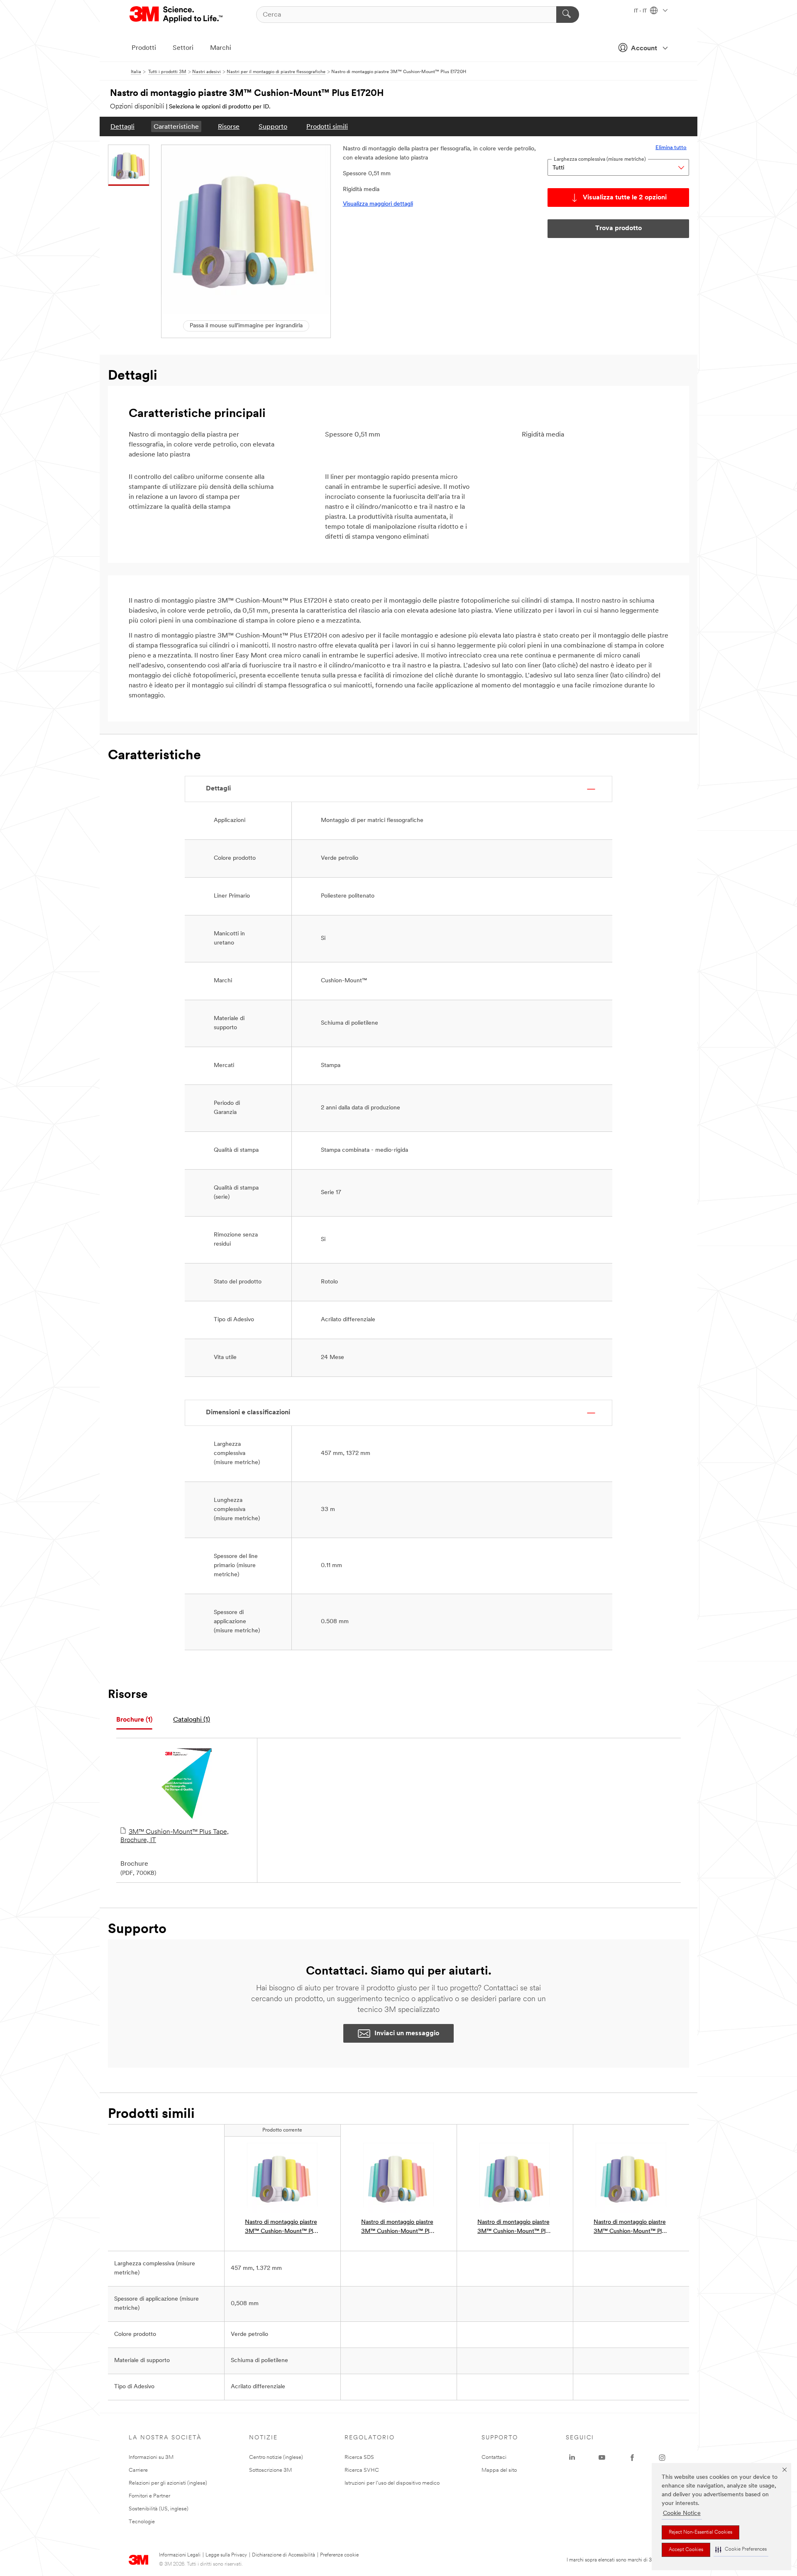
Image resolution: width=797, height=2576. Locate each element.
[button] (741, 2550)
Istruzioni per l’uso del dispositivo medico (392, 2483)
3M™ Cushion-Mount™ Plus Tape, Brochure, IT (175, 1836)
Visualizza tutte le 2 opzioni (625, 198)
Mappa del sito (499, 2470)
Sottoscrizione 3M (270, 2470)
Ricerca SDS (359, 2457)
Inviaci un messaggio (407, 2034)
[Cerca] (568, 15)
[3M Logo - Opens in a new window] (177, 15)
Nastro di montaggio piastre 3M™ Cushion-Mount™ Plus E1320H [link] (514, 2228)
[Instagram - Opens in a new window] (662, 2458)
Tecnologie (142, 2522)
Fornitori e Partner (149, 2496)
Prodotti (144, 48)
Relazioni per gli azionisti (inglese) (168, 2483)
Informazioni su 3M (151, 2457)
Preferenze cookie (339, 2555)
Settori (183, 48)
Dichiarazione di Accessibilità (284, 2555)
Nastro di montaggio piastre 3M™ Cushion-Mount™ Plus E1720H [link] (282, 2228)
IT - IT (641, 11)
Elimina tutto (671, 148)
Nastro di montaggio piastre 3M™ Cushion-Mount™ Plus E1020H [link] (631, 2228)
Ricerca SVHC (362, 2470)
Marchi (221, 48)
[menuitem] (122, 126)
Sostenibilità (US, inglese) (159, 2509)
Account (644, 49)
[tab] (134, 1720)
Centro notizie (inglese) (276, 2457)
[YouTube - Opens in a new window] (602, 2458)
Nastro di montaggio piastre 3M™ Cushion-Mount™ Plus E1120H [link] (398, 2228)
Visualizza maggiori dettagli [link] (378, 204)
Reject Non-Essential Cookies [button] (700, 2532)
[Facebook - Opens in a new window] (632, 2458)
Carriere (138, 2470)
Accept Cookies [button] (686, 2550)
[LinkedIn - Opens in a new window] (572, 2458)
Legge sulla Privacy (226, 2555)
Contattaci (494, 2457)
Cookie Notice (682, 2513)
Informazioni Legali (180, 2555)
